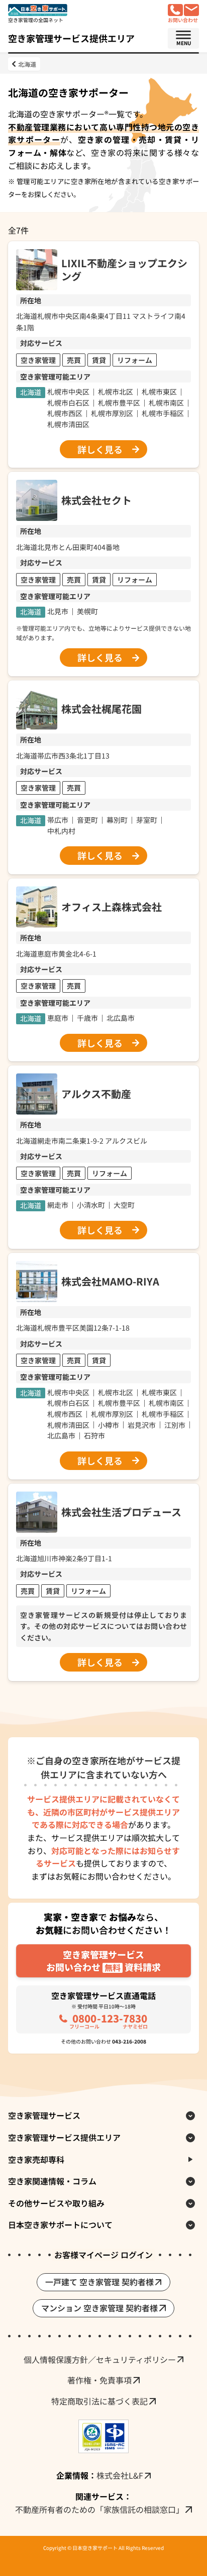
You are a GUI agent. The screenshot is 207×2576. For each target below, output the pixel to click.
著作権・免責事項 (99, 2380)
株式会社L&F (120, 2475)
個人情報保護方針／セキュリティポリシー (100, 2359)
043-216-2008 (129, 2041)
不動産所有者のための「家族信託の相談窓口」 (99, 2509)
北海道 (27, 64)
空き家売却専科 (36, 2159)
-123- (109, 2020)
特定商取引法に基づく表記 (99, 2401)
